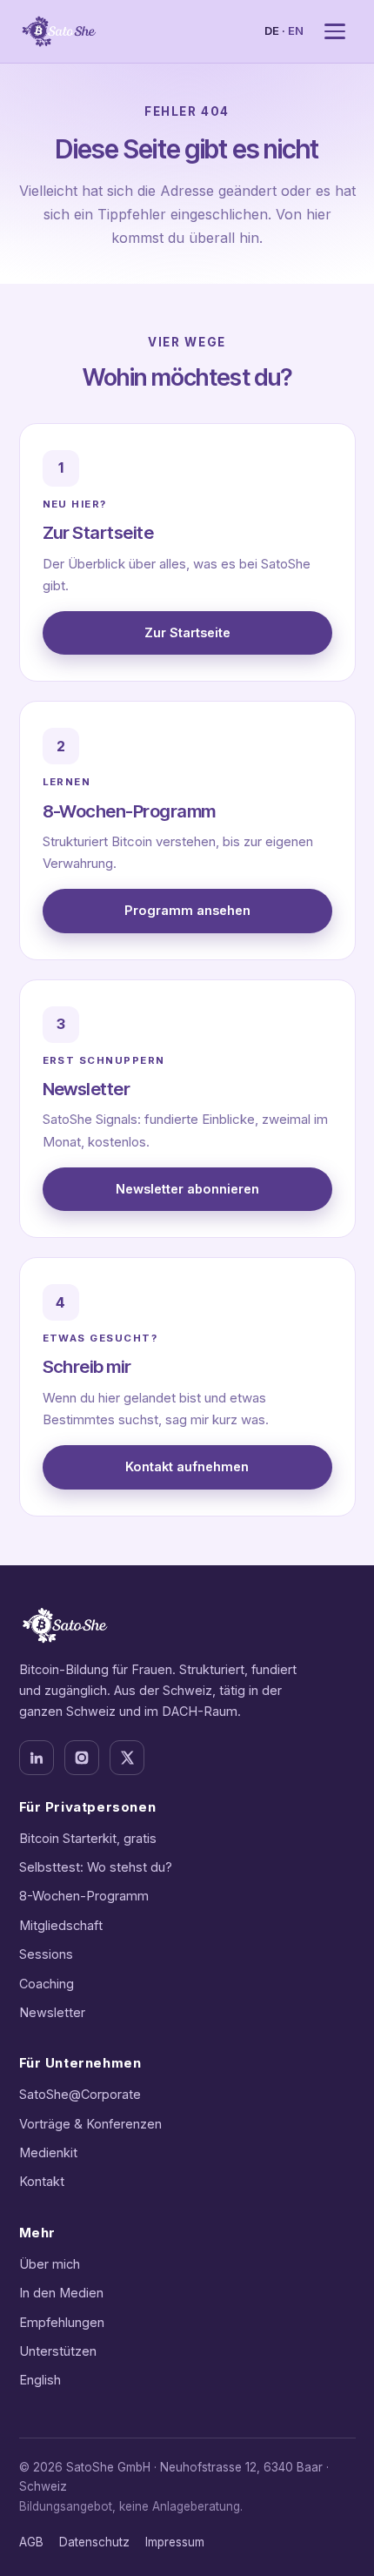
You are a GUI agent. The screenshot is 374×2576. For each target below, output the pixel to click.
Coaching (47, 1984)
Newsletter (52, 2012)
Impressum (175, 2542)
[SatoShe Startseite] (59, 31)
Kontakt (42, 2181)
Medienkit (48, 2152)
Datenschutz (94, 2542)
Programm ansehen (187, 910)
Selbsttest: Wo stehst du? (96, 1867)
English (40, 2380)
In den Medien (61, 2293)
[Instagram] (82, 1758)
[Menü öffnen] (335, 31)
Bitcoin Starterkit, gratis (88, 1838)
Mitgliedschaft (61, 1925)
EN (296, 30)
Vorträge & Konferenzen (90, 2124)
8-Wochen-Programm (84, 1896)
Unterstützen (58, 2351)
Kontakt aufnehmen (187, 1466)
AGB (31, 2542)
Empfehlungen (62, 2322)
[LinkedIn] (37, 1758)
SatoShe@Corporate (80, 2094)
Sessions (46, 1954)
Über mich (50, 2264)
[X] (127, 1758)
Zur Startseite (187, 632)
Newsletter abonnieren (187, 1189)
